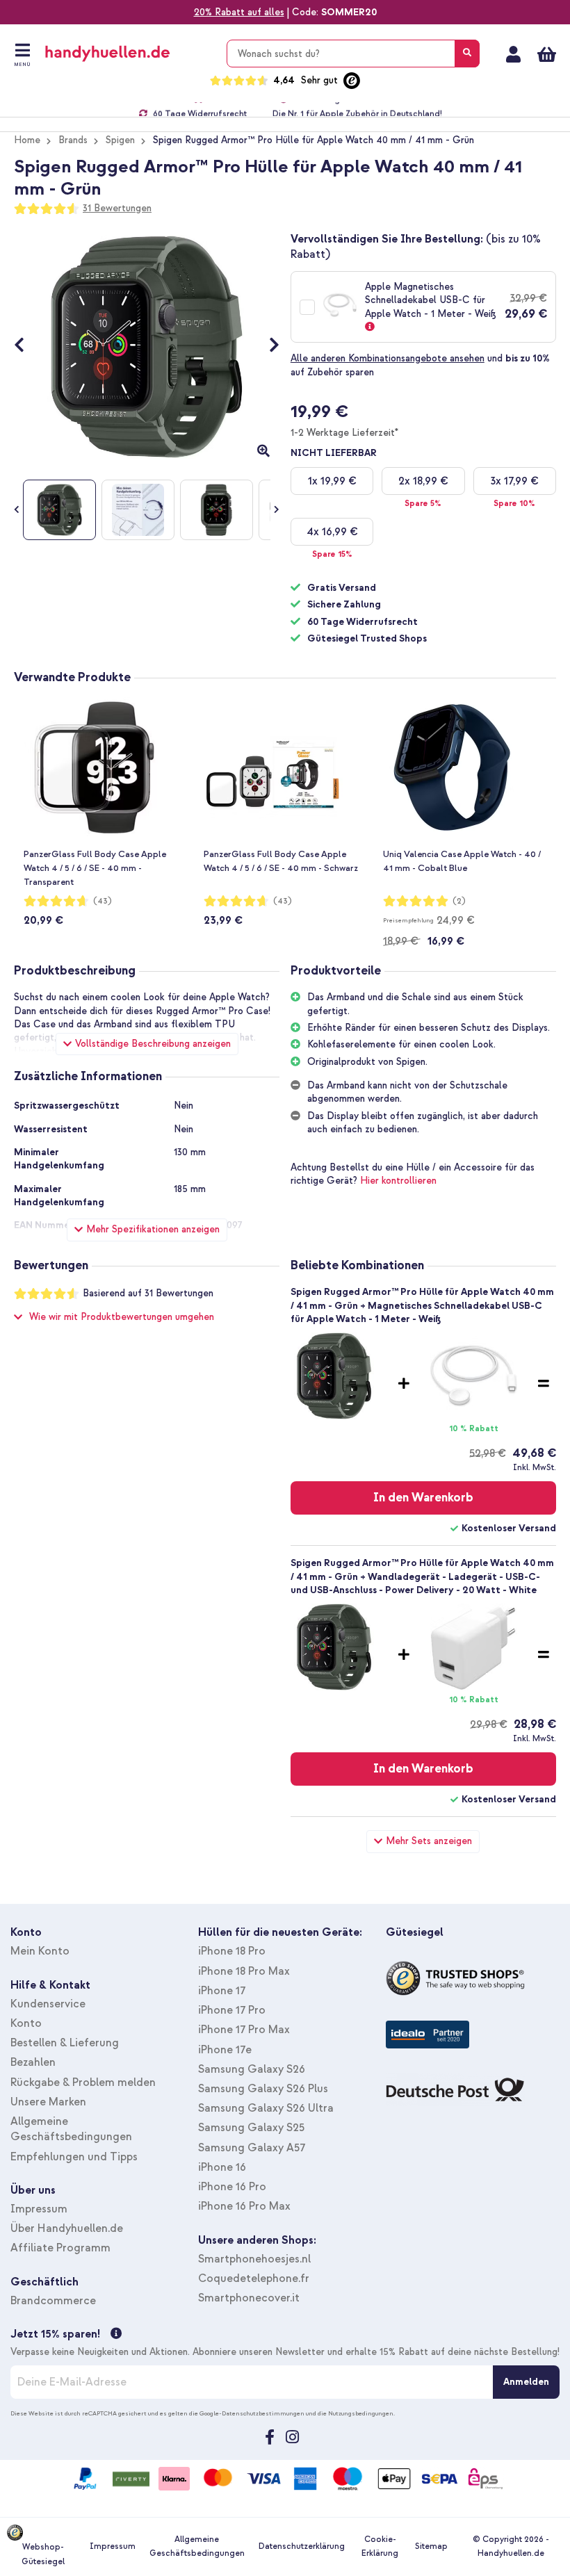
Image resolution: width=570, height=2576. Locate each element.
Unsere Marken (48, 2102)
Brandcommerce (53, 2301)
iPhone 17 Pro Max (244, 2030)
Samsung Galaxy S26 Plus (263, 2089)
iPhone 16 (222, 2167)
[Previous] (26, 347)
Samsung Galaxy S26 (252, 2069)
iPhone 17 (222, 1991)
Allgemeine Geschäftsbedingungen (197, 2546)
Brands (73, 140)
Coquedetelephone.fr (254, 2279)
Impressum (39, 2209)
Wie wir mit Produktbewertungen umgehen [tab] (122, 1317)
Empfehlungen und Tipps (74, 2157)
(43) (103, 901)
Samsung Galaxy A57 (252, 2148)
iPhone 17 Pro (232, 2010)
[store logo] (128, 54)
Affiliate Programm (60, 2248)
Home (27, 140)
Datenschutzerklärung (302, 2546)
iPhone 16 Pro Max (244, 2206)
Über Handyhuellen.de (67, 2228)
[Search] (467, 54)
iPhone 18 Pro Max (244, 1971)
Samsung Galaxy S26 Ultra (266, 2108)
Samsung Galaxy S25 (251, 2128)
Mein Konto (513, 54)
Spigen (120, 140)
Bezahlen (33, 2062)
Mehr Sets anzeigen (429, 1841)
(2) (459, 901)
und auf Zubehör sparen (420, 365)
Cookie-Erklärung (380, 2546)
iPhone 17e (225, 2050)
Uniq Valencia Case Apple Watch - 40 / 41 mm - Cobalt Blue (462, 861)
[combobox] (353, 54)
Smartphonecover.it (249, 2298)
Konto (26, 2023)
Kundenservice (48, 2004)
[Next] (267, 347)
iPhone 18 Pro (232, 1951)
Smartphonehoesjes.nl (254, 2259)
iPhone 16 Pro (232, 2187)
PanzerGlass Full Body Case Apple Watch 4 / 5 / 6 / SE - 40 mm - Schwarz (281, 861)
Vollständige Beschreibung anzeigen (153, 1044)
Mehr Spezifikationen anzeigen (153, 1229)
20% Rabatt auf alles (239, 12)
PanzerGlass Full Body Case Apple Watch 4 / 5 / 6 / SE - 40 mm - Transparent (95, 868)
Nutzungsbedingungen (361, 2413)
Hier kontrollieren (398, 1181)
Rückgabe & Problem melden (83, 2082)
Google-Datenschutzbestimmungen (252, 2413)
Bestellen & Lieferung (65, 2043)
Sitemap (431, 2546)
